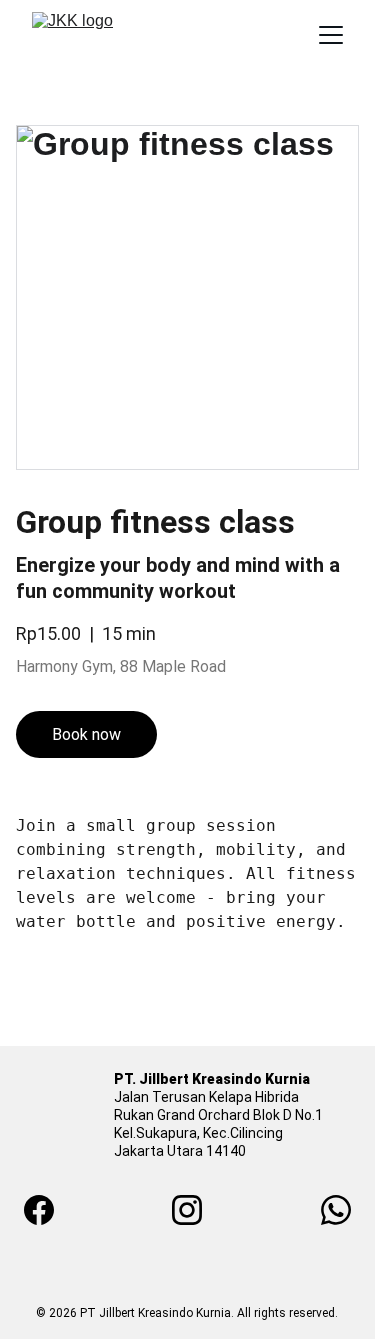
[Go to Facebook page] (49, 1210)
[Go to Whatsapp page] (336, 1210)
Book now (86, 734)
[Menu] (331, 35)
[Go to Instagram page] (197, 1210)
